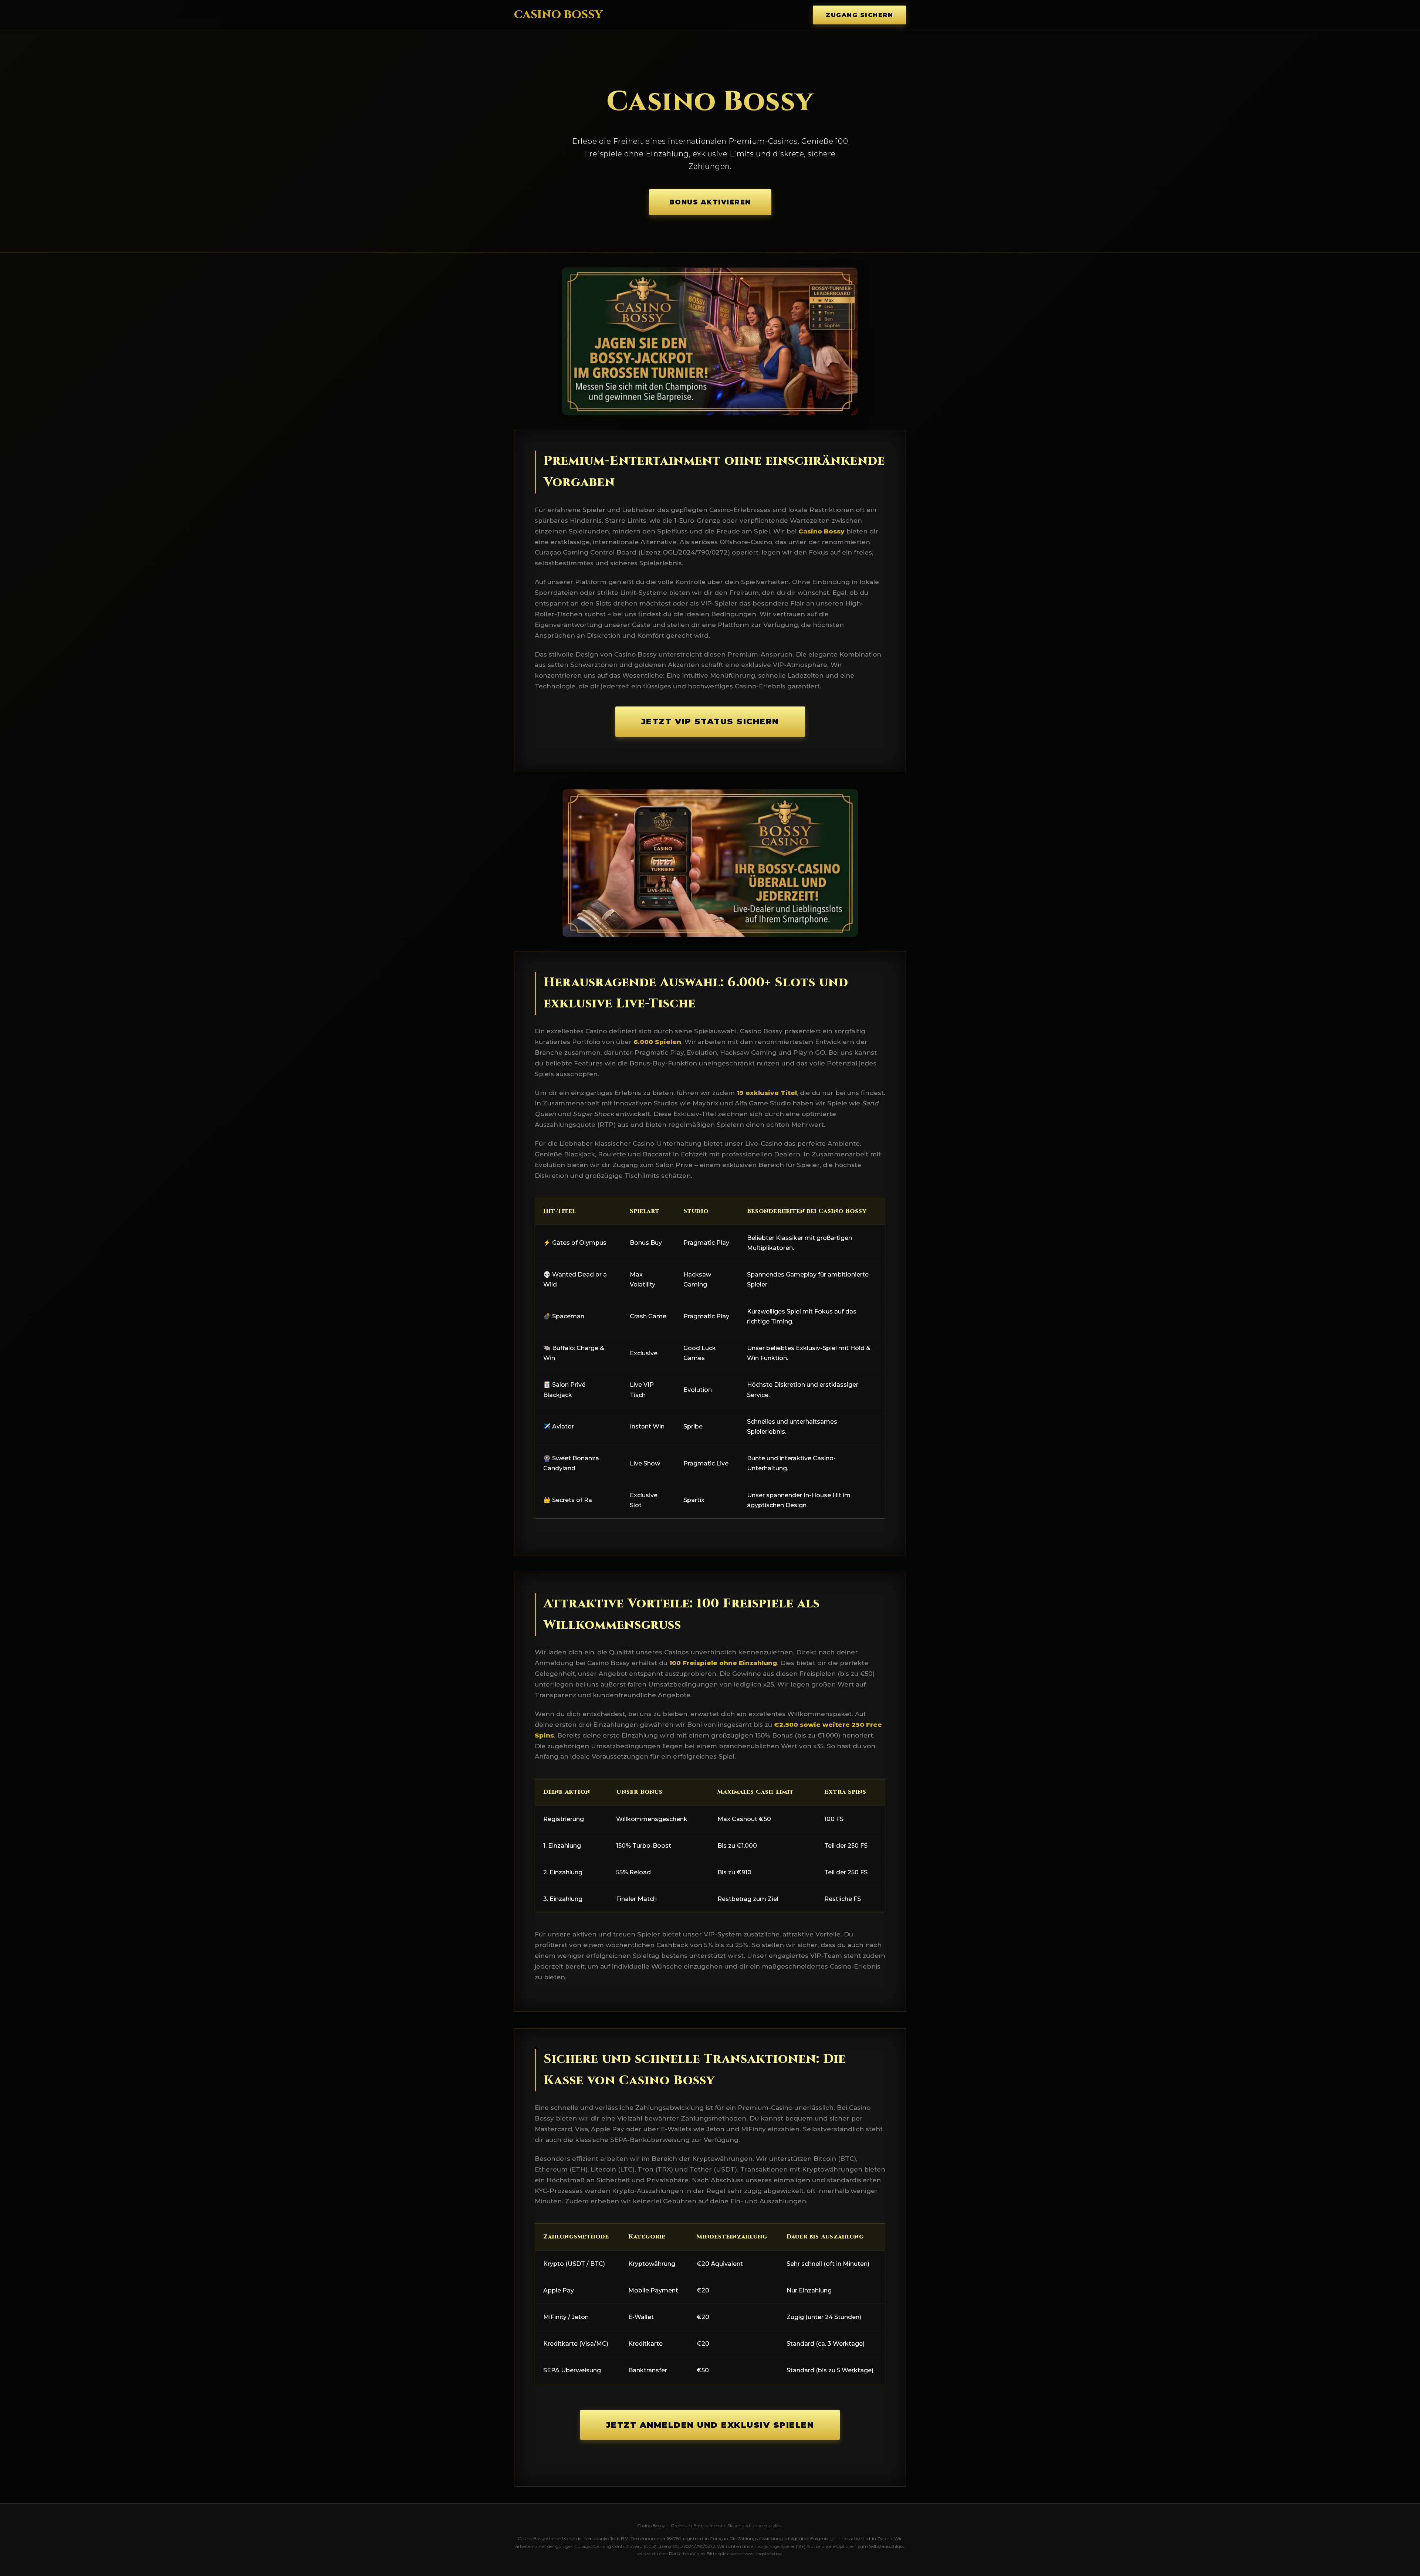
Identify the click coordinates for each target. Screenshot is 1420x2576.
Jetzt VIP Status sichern (710, 721)
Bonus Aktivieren (710, 202)
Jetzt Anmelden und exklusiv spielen (710, 2425)
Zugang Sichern (859, 15)
